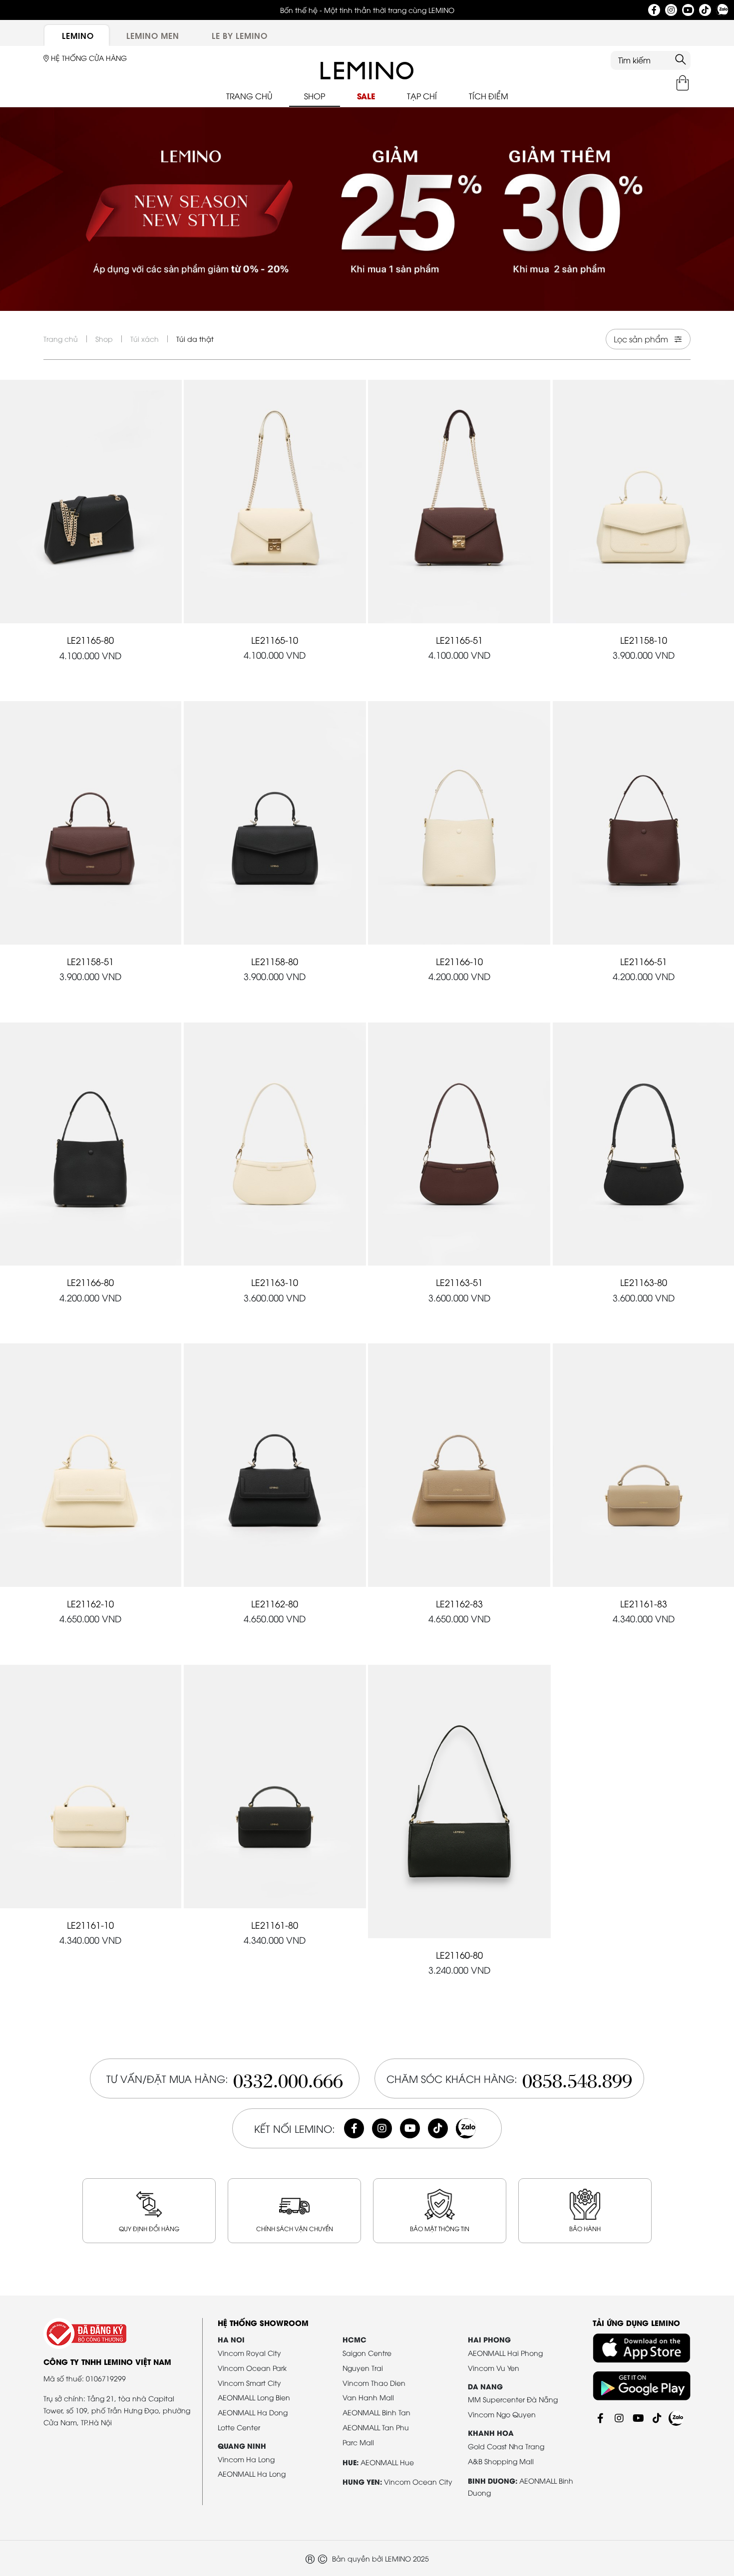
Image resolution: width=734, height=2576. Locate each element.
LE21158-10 (644, 640)
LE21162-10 (90, 1603)
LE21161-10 (90, 1925)
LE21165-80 (90, 640)
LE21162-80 (275, 1603)
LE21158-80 (275, 961)
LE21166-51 (644, 961)
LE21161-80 (275, 1925)
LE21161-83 (644, 1603)
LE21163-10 (275, 1282)
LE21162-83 (459, 1603)
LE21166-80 (90, 1282)
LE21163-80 (644, 1282)
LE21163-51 (459, 1282)
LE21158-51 (90, 961)
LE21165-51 (459, 640)
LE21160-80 (459, 1954)
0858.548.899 (577, 2078)
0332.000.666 (288, 2078)
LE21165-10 (275, 640)
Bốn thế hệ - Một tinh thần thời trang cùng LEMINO (367, 10)
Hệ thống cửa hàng (88, 58)
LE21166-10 (459, 961)
